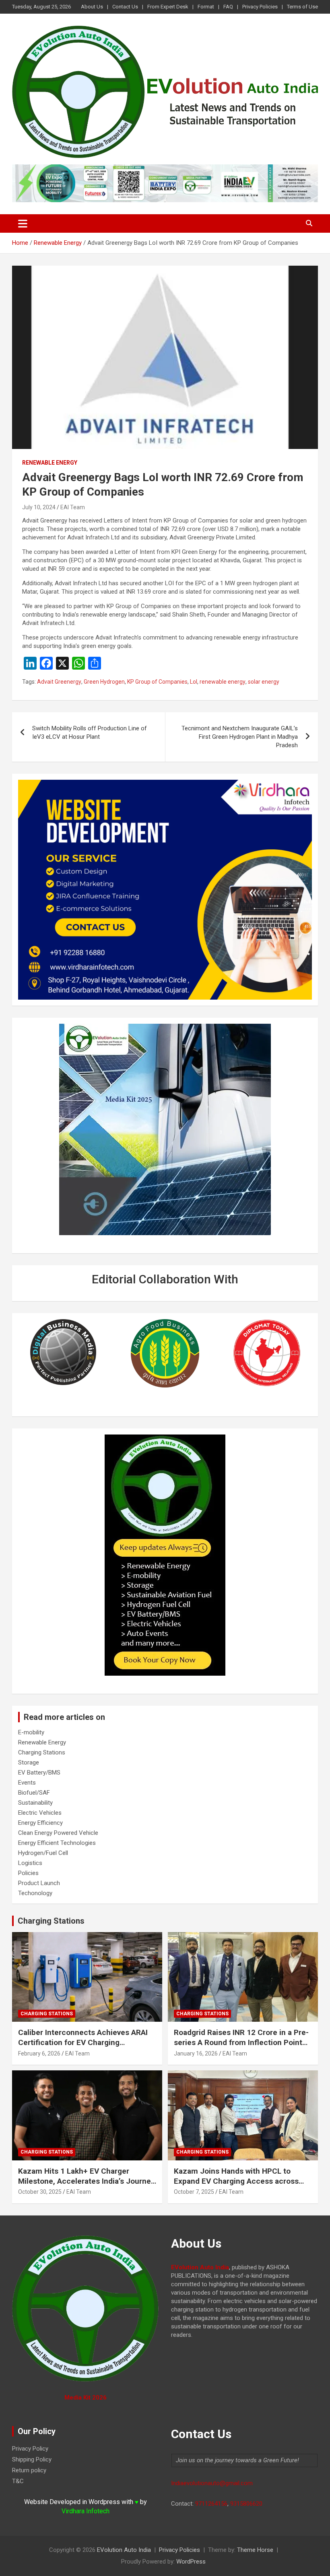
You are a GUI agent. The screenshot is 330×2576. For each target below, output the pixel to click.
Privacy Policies (260, 7)
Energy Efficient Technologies (57, 1843)
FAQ (228, 7)
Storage (29, 1762)
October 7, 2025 (194, 2192)
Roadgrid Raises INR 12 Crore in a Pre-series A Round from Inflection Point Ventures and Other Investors (241, 2042)
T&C (18, 2481)
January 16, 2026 (196, 2053)
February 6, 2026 (39, 2053)
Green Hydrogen (104, 682)
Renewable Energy (50, 463)
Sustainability (35, 1803)
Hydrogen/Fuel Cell (43, 1853)
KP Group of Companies (157, 682)
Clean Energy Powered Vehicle (58, 1833)
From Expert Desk (168, 7)
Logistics (30, 1863)
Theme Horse (255, 2550)
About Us (92, 7)
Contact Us (125, 7)
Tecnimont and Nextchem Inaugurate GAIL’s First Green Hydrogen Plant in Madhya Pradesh (240, 737)
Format (206, 7)
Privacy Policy (30, 2449)
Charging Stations (42, 1752)
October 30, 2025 (40, 2192)
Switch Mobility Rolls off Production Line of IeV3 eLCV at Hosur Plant (90, 733)
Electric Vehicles (40, 1813)
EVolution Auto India (124, 2550)
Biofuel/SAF (34, 1793)
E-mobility (31, 1732)
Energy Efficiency (40, 1823)
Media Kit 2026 (86, 2398)
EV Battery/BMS (39, 1773)
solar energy (264, 682)
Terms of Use (302, 7)
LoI (194, 682)
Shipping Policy (32, 2459)
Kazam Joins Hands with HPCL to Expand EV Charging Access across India (236, 2181)
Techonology (35, 1893)
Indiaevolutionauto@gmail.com (212, 2483)
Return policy (29, 2470)
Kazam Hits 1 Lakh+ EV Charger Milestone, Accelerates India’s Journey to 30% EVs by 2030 (87, 2181)
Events (27, 1783)
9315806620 (246, 2504)
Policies (28, 1873)
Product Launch (39, 1883)
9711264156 (211, 2504)
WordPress (191, 2562)
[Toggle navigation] (23, 223)
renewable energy (223, 682)
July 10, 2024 (39, 507)
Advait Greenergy (59, 682)
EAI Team (73, 507)
